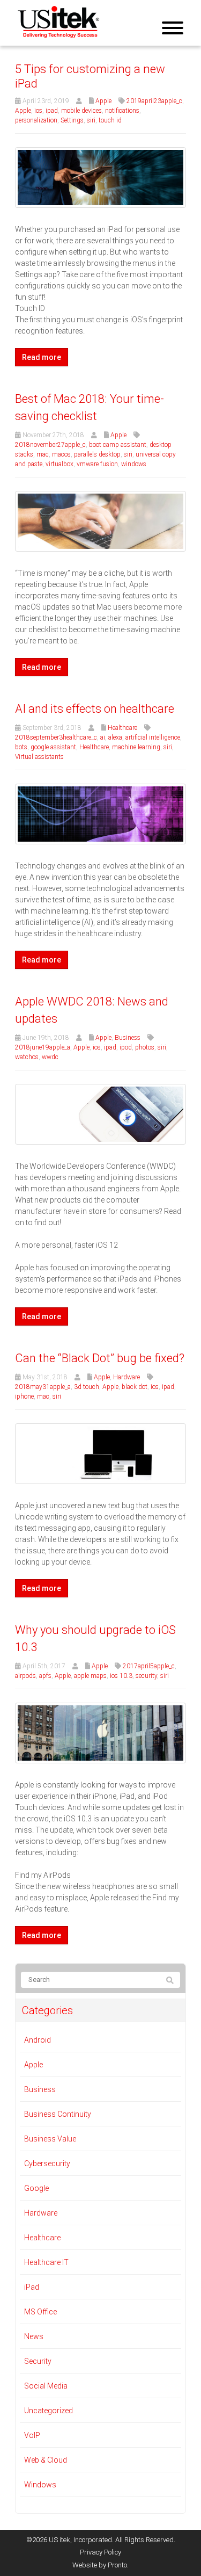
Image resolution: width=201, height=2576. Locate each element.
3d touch (87, 1387)
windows (134, 464)
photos (145, 1047)
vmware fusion (97, 464)
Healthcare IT (46, 2262)
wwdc (50, 1057)
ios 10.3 (121, 1676)
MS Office (40, 2312)
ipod (126, 1047)
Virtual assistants (39, 757)
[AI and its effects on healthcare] (100, 813)
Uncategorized (49, 2411)
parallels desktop (97, 454)
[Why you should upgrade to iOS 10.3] (100, 1732)
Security (38, 2361)
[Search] (170, 1980)
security (146, 1676)
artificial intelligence (153, 737)
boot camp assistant (118, 445)
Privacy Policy (100, 2552)
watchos (27, 1057)
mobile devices (81, 111)
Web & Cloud (46, 2460)
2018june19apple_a (43, 1047)
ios (38, 111)
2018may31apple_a (43, 1387)
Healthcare (122, 728)
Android (38, 2040)
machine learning (136, 747)
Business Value (50, 2139)
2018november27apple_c (50, 445)
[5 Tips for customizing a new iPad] (100, 177)
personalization (36, 120)
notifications (122, 111)
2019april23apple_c (154, 101)
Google (36, 2188)
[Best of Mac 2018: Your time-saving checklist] (100, 520)
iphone (24, 1396)
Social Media (46, 2386)
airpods (25, 1676)
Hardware (126, 1377)
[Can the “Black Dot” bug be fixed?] (100, 1453)
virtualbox (59, 464)
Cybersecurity (47, 2163)
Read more (42, 357)
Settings (72, 120)
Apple (103, 101)
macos (61, 454)
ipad (52, 111)
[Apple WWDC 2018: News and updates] (100, 1113)
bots (21, 747)
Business (128, 1038)
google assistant (53, 747)
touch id (110, 120)
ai (103, 737)
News (34, 2336)
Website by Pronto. (100, 2565)
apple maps (90, 1676)
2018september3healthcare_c (56, 737)
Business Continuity (58, 2114)
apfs (45, 1676)
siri (91, 120)
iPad (32, 2287)
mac (43, 454)
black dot (135, 1387)
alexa (115, 737)
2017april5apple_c (149, 1666)
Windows (40, 2485)
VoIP (32, 2435)
